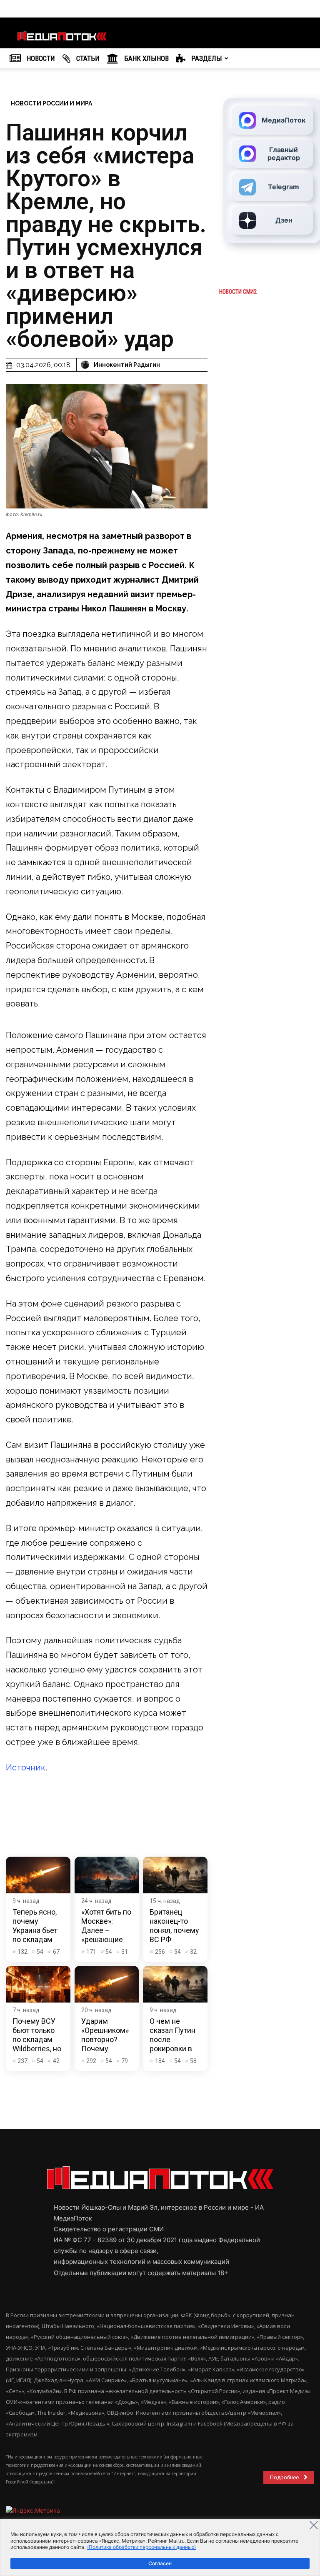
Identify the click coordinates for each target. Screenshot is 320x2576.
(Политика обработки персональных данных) (141, 2547)
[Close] (314, 2525)
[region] (160, 2547)
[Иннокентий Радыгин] (86, 365)
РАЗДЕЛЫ (206, 58)
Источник (26, 1767)
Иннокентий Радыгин (127, 365)
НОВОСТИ (40, 58)
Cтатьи (87, 58)
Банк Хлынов (146, 58)
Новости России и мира (51, 103)
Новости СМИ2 (238, 292)
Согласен (160, 2563)
